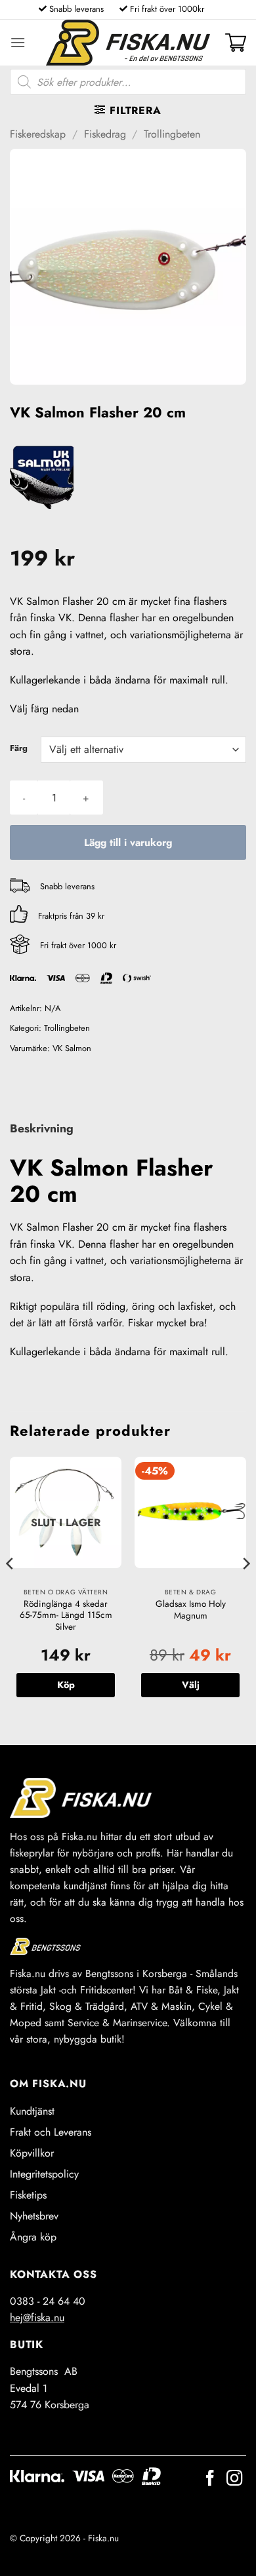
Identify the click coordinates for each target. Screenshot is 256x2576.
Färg (19, 748)
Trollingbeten (172, 134)
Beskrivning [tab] (42, 1128)
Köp (66, 1685)
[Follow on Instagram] (234, 2479)
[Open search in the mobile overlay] (128, 82)
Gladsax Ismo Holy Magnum (191, 1610)
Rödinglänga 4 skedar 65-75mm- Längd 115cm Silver (66, 1616)
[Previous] (11, 1590)
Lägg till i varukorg (128, 842)
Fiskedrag (105, 134)
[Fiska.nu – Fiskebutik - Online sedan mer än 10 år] (128, 43)
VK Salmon (72, 1048)
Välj (191, 1685)
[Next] (245, 1590)
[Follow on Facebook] (210, 2479)
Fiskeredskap (38, 134)
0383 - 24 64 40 (48, 2301)
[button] (18, 42)
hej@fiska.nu (37, 2317)
